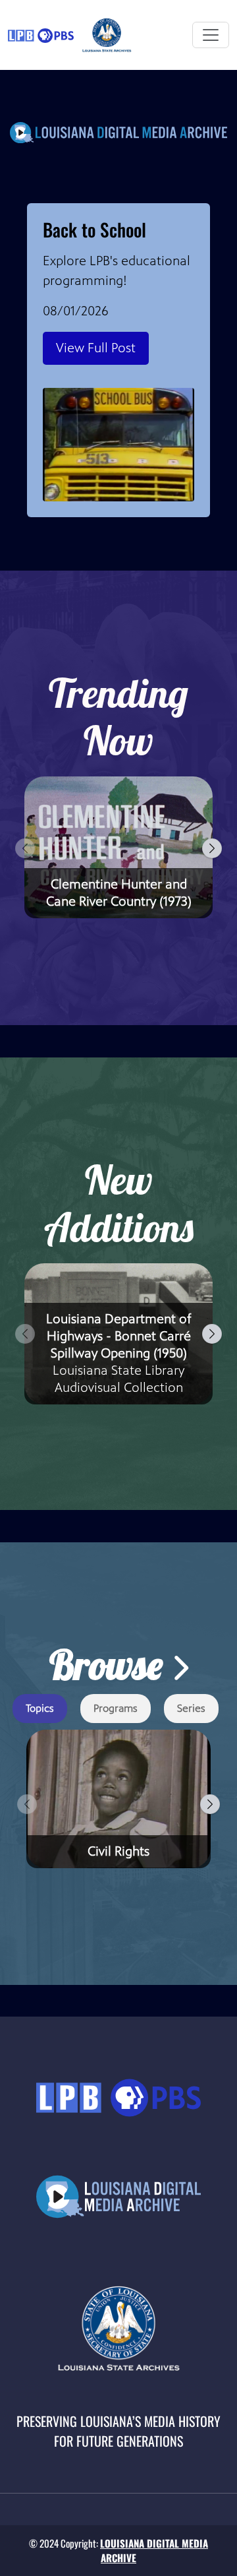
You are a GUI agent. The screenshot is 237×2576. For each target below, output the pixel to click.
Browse (110, 1665)
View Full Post (96, 348)
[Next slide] (212, 848)
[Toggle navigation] (211, 35)
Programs (116, 1708)
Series (191, 1708)
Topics (40, 1708)
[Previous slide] (25, 848)
